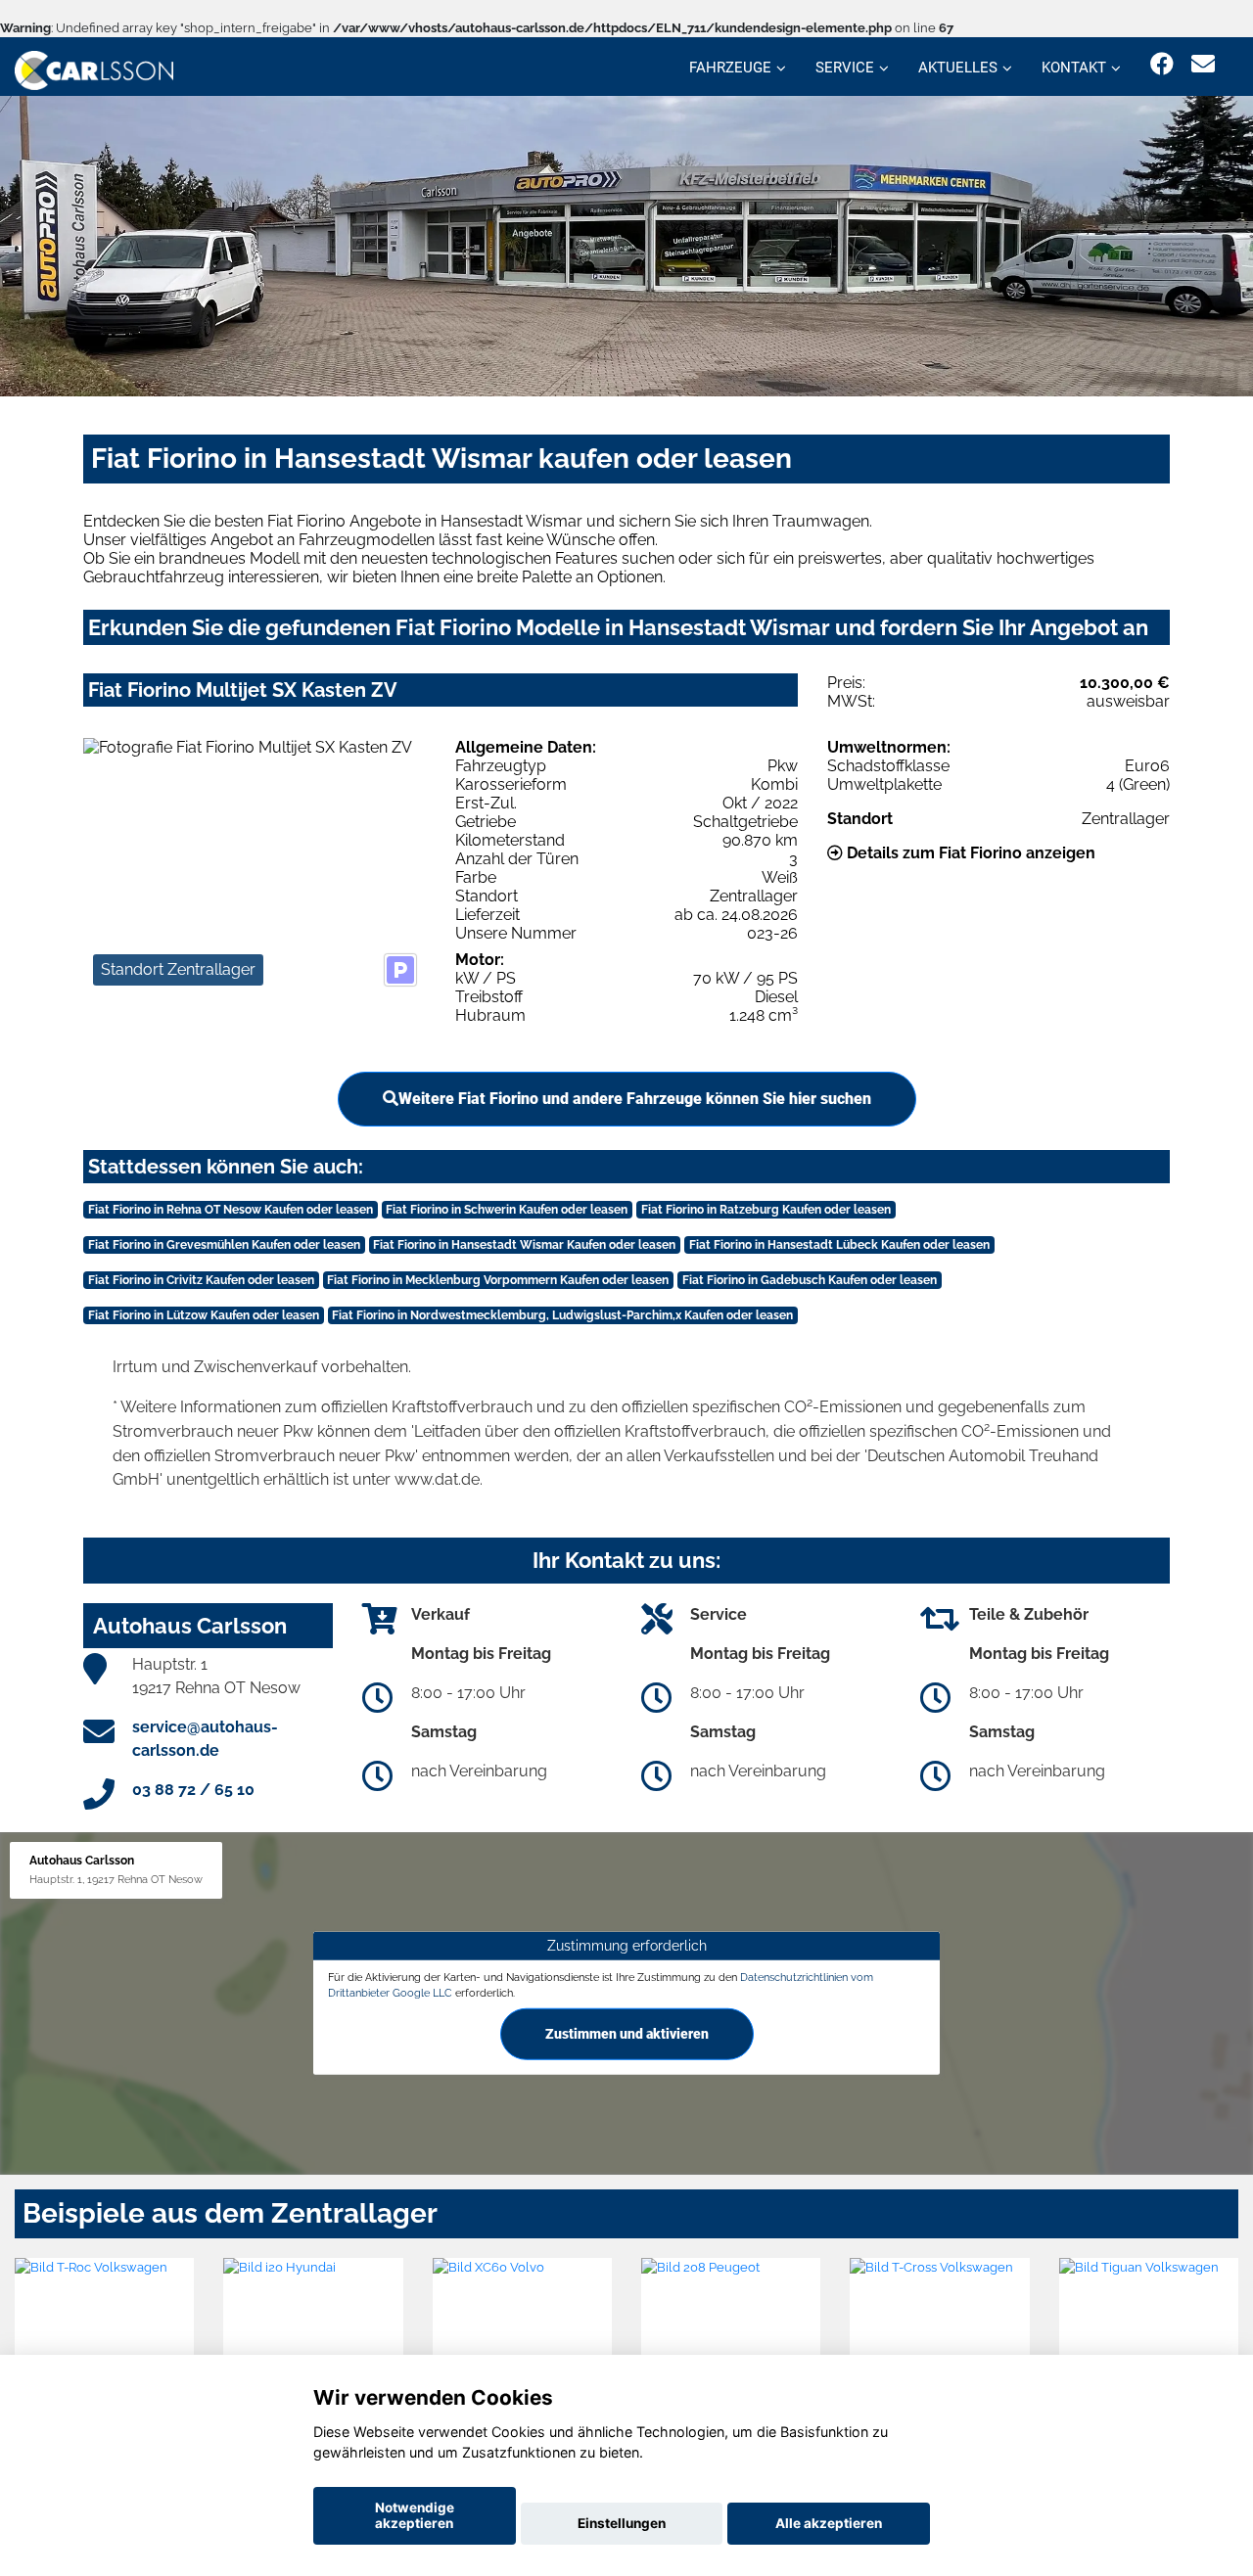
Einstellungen (622, 2523)
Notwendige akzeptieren (415, 2515)
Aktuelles (958, 68)
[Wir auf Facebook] (1162, 64)
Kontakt (1074, 68)
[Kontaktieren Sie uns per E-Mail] (1203, 64)
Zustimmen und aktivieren (627, 2034)
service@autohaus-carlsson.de (205, 1739)
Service (845, 68)
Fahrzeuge (730, 68)
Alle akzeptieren (829, 2523)
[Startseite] (94, 69)
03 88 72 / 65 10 (193, 1790)
